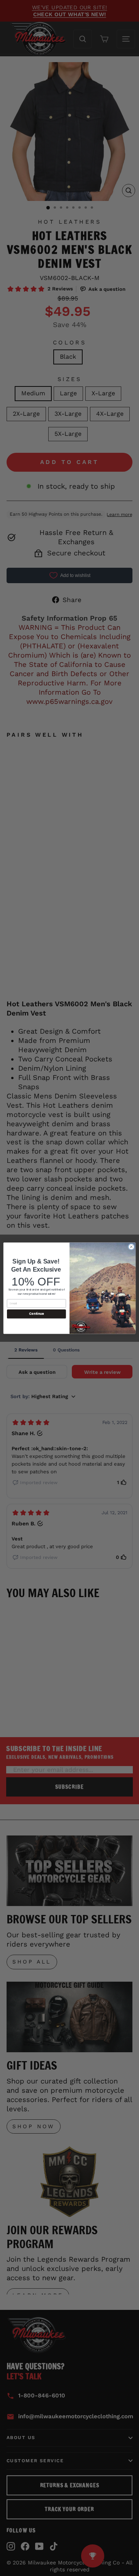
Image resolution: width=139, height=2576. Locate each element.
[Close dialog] (131, 1246)
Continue (36, 1314)
